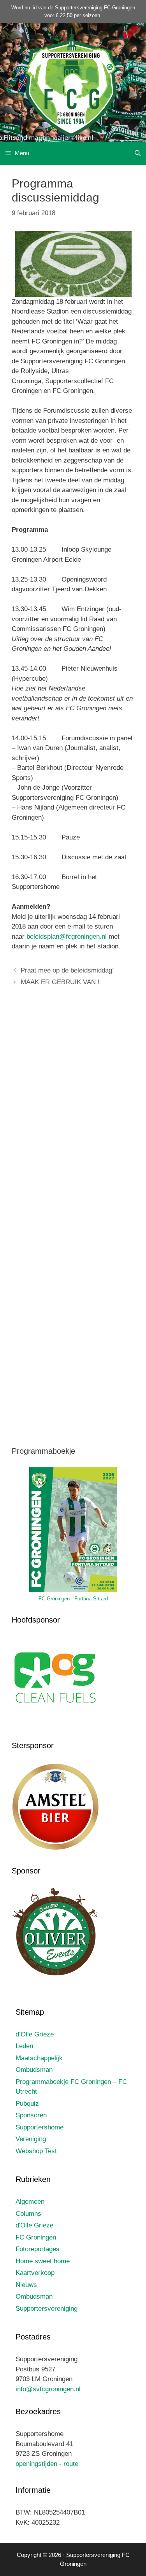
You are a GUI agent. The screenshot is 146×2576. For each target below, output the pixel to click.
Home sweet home (43, 2261)
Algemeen (30, 2202)
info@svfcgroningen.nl (48, 2389)
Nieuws (26, 2285)
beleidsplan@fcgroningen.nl (67, 937)
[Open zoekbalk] (138, 153)
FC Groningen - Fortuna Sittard (73, 1599)
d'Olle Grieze (34, 2225)
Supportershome (40, 2127)
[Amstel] (55, 1849)
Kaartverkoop (35, 2273)
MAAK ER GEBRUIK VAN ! (60, 982)
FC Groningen (36, 2237)
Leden (24, 2046)
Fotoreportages (38, 2249)
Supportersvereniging (47, 2309)
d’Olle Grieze (35, 2034)
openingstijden (36, 2464)
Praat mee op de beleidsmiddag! (67, 970)
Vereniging (31, 2139)
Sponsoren (31, 2115)
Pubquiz (27, 2104)
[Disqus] (73, 1109)
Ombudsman (34, 2070)
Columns (28, 2214)
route (71, 2464)
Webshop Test (36, 2151)
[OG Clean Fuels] (55, 1723)
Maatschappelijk (39, 2058)
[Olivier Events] (55, 1974)
